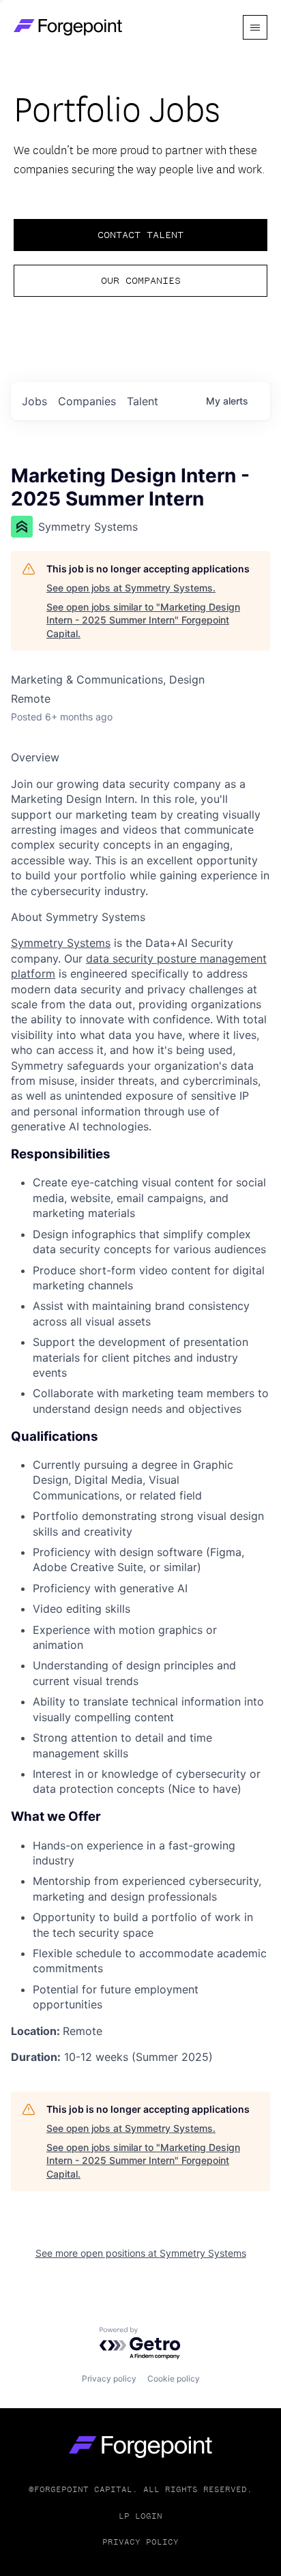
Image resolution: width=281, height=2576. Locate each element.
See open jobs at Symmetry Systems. (131, 588)
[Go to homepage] (140, 2447)
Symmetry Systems (61, 943)
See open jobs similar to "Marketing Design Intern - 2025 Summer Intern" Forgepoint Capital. (143, 620)
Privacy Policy (140, 2542)
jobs (34, 401)
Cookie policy (174, 2379)
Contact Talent (140, 235)
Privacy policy (109, 2379)
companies (87, 401)
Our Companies (141, 280)
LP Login (140, 2516)
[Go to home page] (68, 27)
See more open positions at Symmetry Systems (141, 2253)
